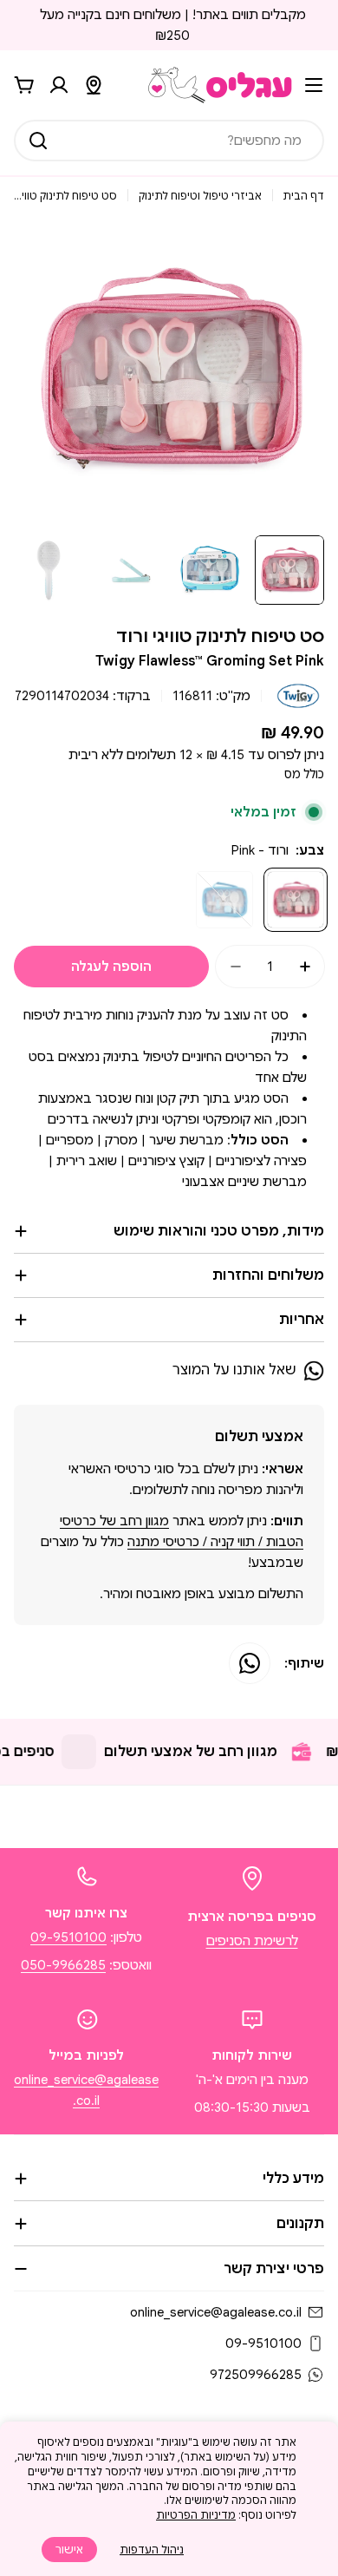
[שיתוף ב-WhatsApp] (250, 1663)
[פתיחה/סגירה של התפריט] (314, 85)
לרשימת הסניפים (252, 1941)
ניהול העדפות (152, 2550)
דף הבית (303, 196)
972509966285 (256, 2375)
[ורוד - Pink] (296, 900)
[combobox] (169, 141)
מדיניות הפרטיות (196, 2515)
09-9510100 (68, 1937)
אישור (69, 2550)
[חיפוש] (38, 141)
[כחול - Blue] (224, 900)
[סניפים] (94, 85)
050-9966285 (63, 1965)
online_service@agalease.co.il (216, 2312)
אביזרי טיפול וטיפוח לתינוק (200, 196)
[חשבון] (59, 85)
